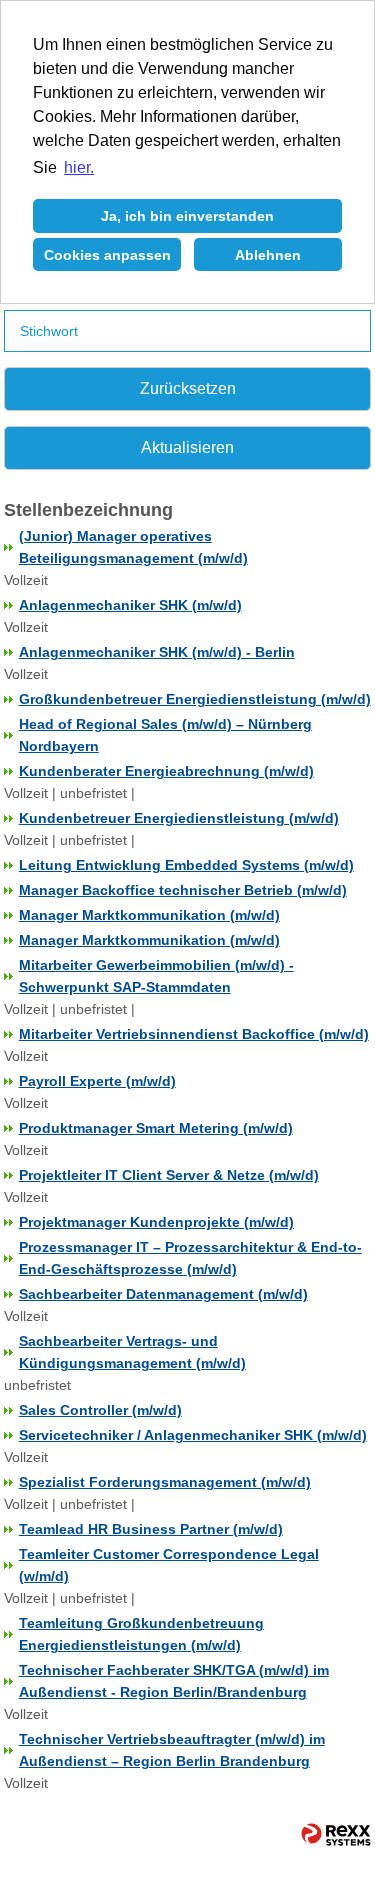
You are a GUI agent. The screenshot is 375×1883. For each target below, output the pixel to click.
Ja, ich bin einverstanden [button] (187, 216)
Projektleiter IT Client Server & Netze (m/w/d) (169, 1175)
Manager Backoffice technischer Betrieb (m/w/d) (183, 890)
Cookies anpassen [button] (107, 255)
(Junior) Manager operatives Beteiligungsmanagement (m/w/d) (133, 547)
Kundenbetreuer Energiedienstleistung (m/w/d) (179, 818)
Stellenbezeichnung (88, 510)
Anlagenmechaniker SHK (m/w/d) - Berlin (157, 652)
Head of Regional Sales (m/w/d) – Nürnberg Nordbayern (165, 735)
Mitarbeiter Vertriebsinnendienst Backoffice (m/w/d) (194, 1034)
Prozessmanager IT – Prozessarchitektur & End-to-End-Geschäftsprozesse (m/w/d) (190, 1258)
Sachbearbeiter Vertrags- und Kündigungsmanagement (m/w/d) (132, 1352)
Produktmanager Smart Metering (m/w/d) (156, 1128)
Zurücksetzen (188, 388)
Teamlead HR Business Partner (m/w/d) (151, 1529)
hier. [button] (79, 167)
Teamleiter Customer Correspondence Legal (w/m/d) (169, 1565)
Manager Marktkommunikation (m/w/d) (149, 915)
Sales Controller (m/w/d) (100, 1410)
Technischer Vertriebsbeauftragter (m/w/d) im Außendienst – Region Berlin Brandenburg (172, 1750)
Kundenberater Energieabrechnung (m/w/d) (166, 771)
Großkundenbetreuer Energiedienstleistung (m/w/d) (195, 699)
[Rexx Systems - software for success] (327, 1834)
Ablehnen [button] (268, 255)
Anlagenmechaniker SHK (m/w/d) (130, 605)
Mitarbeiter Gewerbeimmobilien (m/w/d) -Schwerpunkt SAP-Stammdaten (156, 976)
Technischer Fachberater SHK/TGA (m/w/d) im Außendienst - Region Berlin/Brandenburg (174, 1681)
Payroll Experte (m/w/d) (97, 1081)
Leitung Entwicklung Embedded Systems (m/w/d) (186, 865)
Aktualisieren (187, 447)
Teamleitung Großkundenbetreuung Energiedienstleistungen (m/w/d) (141, 1634)
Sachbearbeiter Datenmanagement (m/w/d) (163, 1294)
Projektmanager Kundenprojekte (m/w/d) (156, 1222)
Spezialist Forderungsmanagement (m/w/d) (165, 1482)
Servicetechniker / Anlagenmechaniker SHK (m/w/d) (193, 1435)
